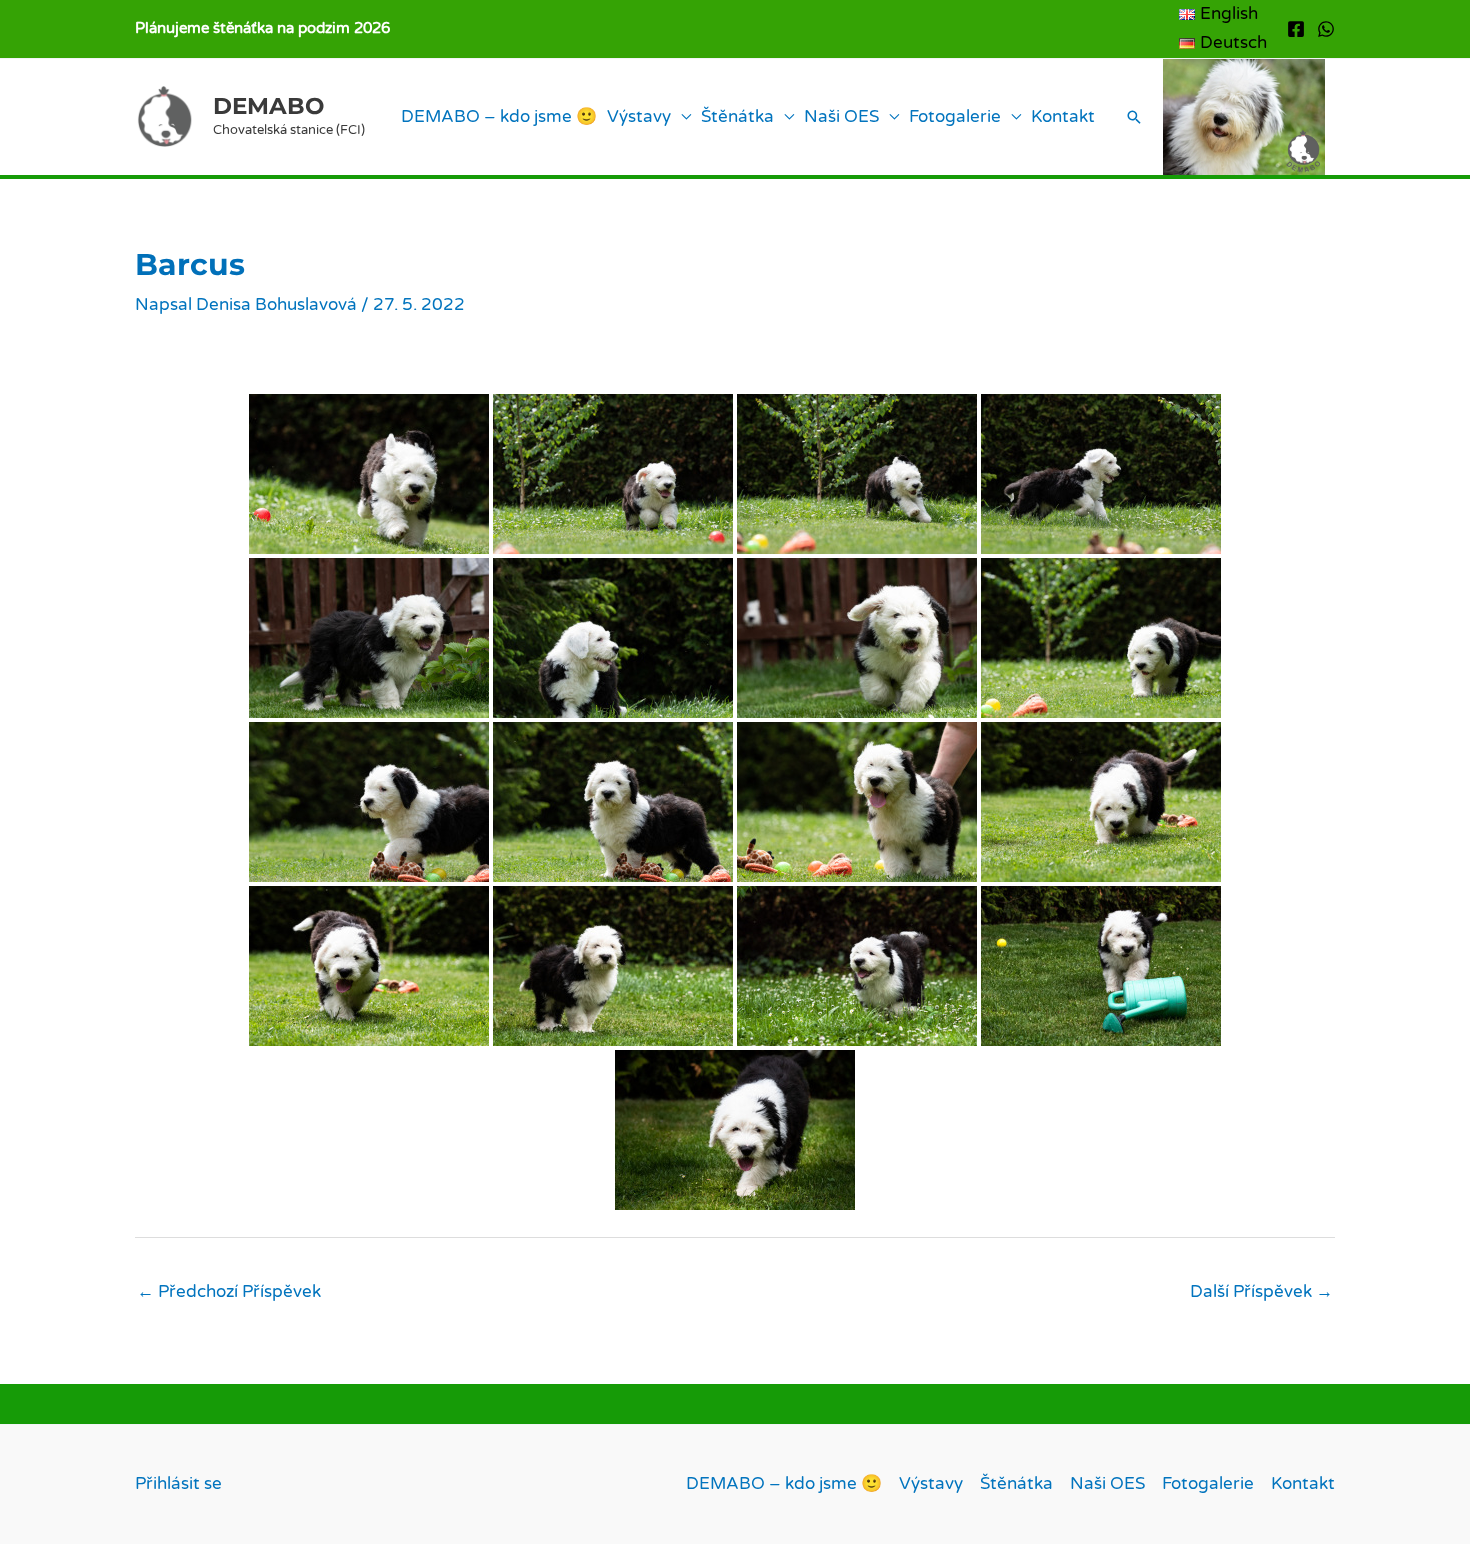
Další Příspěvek (1261, 1291)
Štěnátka (737, 116)
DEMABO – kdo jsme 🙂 (499, 116)
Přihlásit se (178, 1483)
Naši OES (841, 116)
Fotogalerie (955, 116)
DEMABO (268, 106)
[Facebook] (1296, 29)
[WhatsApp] (1326, 29)
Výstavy (639, 116)
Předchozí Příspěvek (229, 1291)
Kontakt (1063, 116)
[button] (1134, 117)
